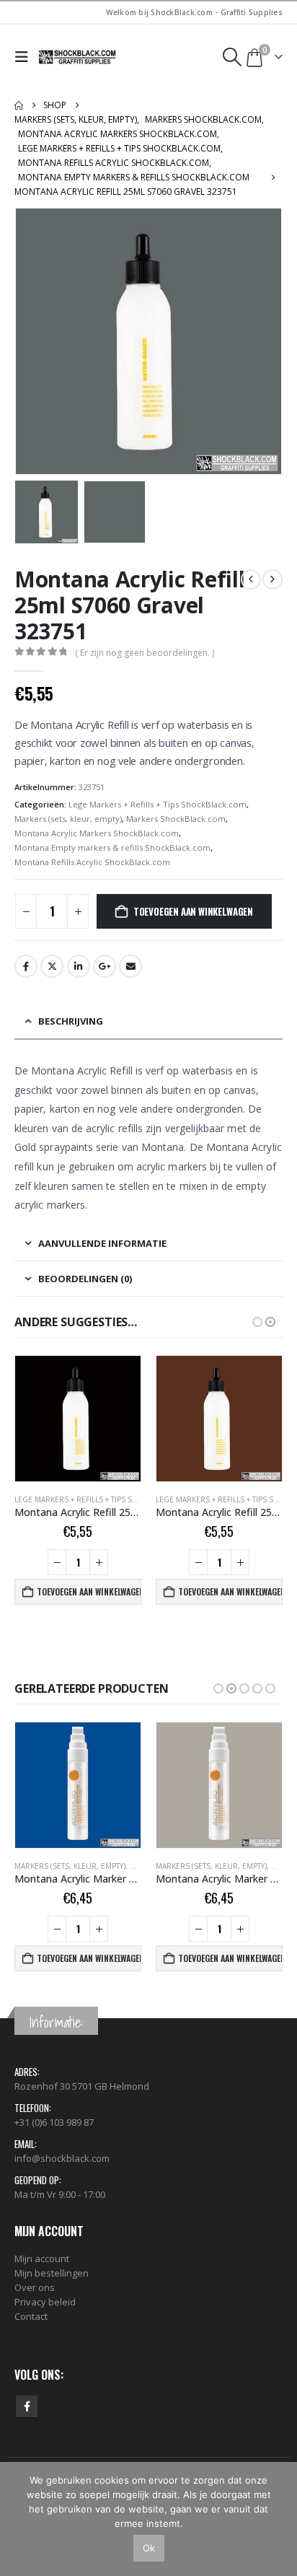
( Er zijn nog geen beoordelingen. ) (145, 653)
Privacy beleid (45, 2302)
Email (130, 966)
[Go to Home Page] (19, 105)
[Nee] (279, 2519)
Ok (149, 2548)
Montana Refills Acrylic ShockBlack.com (92, 862)
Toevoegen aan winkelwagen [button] (89, 1591)
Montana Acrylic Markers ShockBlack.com (97, 833)
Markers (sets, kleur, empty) (68, 819)
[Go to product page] (78, 1419)
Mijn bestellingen (52, 2273)
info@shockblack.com (62, 2158)
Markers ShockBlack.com (176, 819)
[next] (272, 579)
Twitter (52, 966)
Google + (105, 966)
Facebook (26, 966)
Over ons (35, 2287)
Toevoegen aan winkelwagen (193, 911)
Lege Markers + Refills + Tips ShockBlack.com (158, 804)
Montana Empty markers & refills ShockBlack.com (112, 847)
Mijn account (42, 2259)
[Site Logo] (78, 57)
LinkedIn (79, 966)
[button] (25, 57)
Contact (31, 2316)
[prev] (251, 579)
